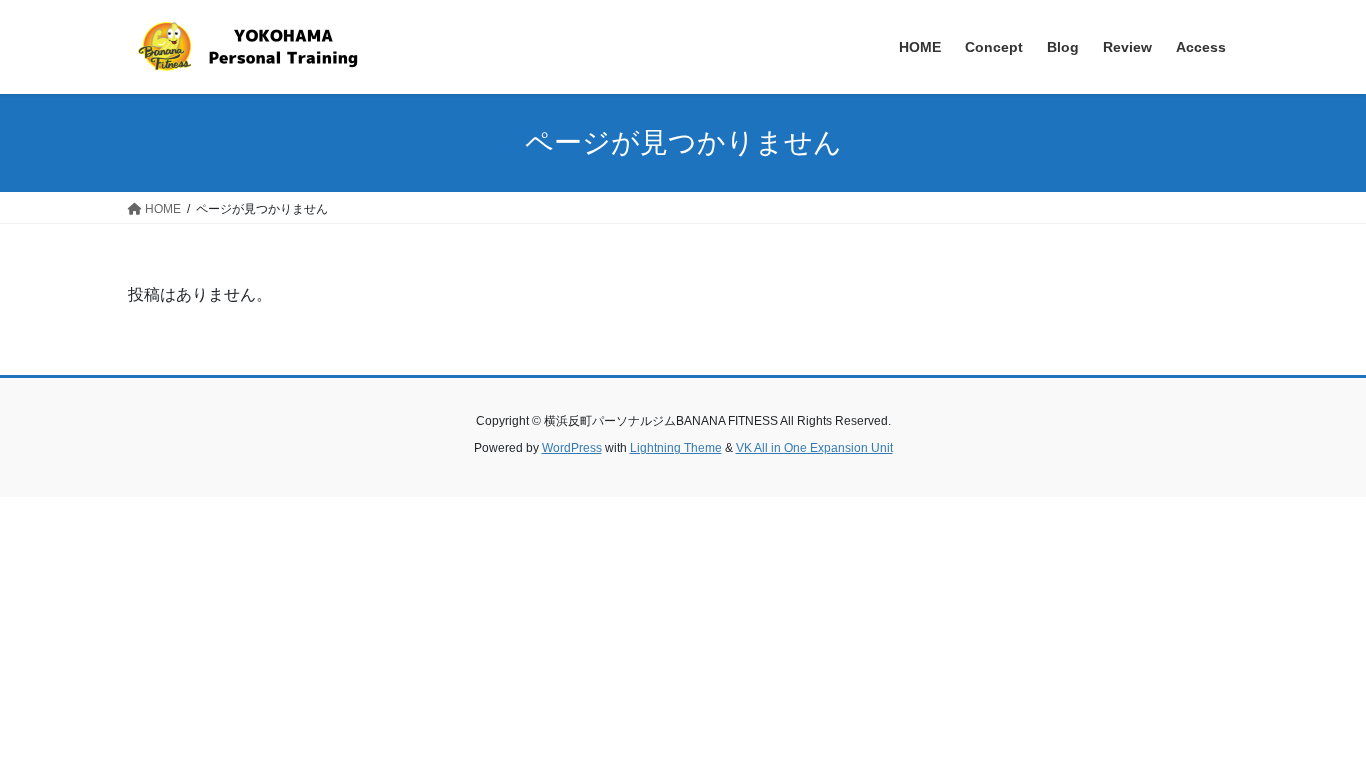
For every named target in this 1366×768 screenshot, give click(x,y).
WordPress (572, 448)
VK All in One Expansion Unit (814, 448)
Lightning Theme (676, 448)
